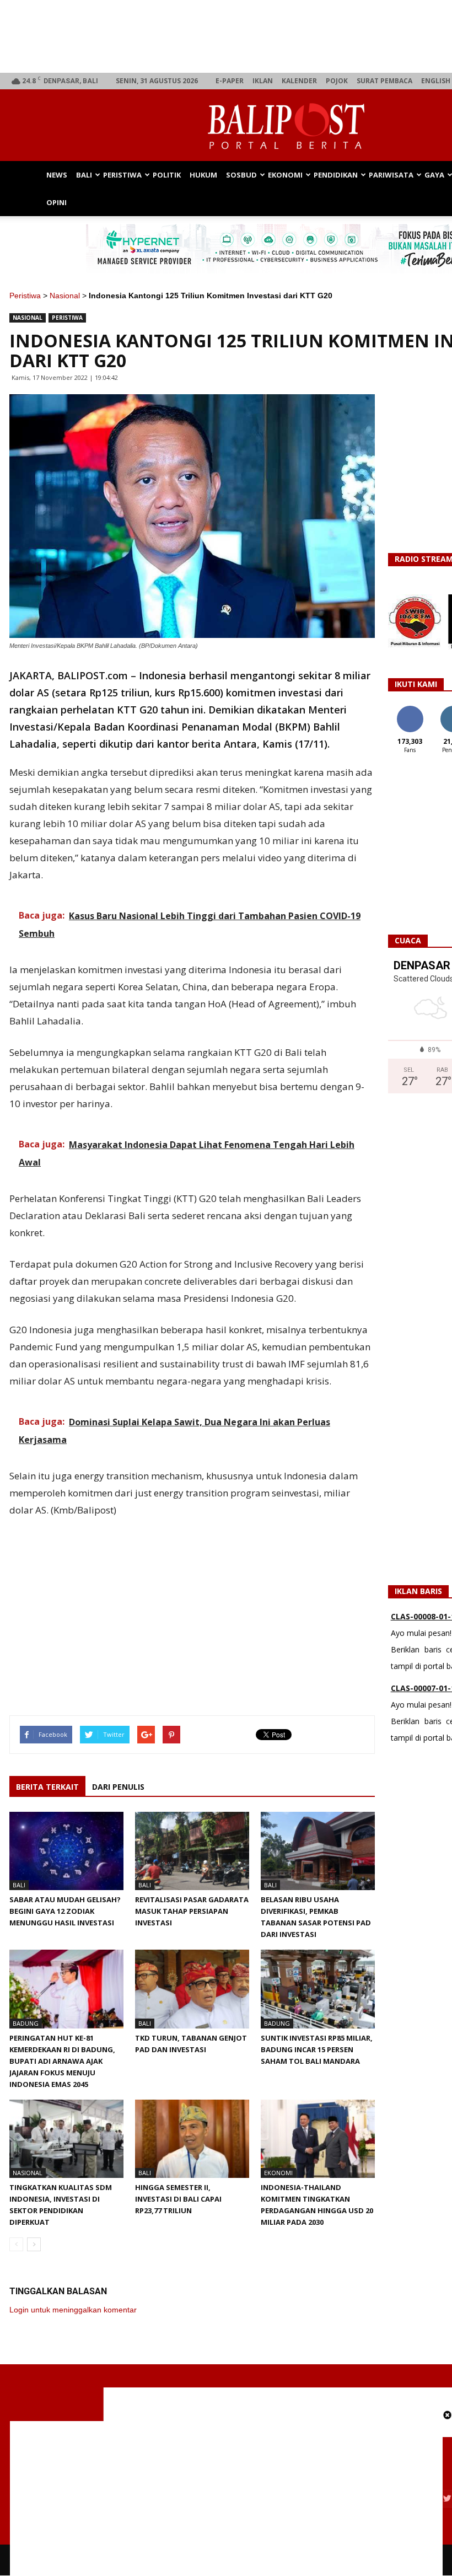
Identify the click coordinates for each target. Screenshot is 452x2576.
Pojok (337, 81)
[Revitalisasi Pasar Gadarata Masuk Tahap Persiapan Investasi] (192, 1851)
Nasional (65, 296)
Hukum (203, 175)
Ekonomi (285, 175)
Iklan (263, 81)
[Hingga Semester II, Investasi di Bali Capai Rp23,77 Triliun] (192, 2139)
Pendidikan (336, 175)
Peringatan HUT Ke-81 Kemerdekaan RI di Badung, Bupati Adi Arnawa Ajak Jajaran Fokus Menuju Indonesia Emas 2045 (62, 2061)
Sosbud (241, 175)
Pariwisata (391, 175)
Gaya (434, 175)
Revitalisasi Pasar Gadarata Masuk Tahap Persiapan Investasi (192, 1911)
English (436, 81)
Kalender (299, 81)
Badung (26, 2023)
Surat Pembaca (384, 81)
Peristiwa (122, 175)
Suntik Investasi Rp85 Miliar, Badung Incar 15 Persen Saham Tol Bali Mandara (317, 2049)
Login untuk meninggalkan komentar (73, 2310)
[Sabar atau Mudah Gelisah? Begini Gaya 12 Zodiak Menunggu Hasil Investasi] (66, 1851)
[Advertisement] (192, 1603)
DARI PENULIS (118, 1787)
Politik (167, 175)
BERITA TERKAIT (47, 1787)
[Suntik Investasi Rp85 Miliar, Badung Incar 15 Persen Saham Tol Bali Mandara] (318, 1989)
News (57, 175)
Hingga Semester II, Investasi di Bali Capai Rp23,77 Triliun (178, 2199)
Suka (410, 710)
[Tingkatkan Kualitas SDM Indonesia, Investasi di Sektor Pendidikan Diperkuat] (66, 2139)
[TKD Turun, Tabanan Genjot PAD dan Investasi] (192, 1989)
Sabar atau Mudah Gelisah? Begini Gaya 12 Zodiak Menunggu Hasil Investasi (65, 1911)
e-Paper (230, 81)
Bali (84, 175)
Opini (57, 202)
